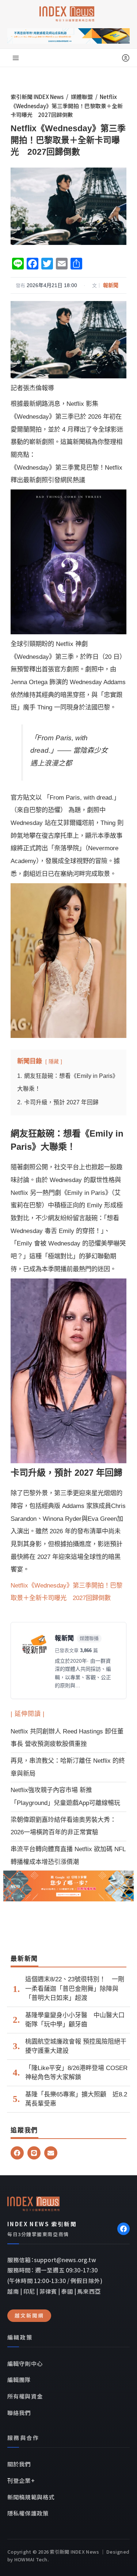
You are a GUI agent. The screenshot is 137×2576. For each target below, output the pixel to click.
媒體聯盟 (82, 97)
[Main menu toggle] (16, 58)
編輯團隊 (19, 2379)
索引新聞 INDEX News (37, 97)
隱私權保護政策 (28, 2513)
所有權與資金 (25, 2396)
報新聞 (111, 285)
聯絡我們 (19, 2412)
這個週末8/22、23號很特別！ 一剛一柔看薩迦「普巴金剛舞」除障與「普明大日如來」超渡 (75, 1989)
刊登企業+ (21, 2480)
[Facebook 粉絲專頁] (123, 2229)
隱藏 (54, 1061)
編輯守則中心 (25, 2363)
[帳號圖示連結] (126, 58)
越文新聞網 (29, 2315)
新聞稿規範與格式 (31, 2497)
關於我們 (19, 2464)
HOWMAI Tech (31, 2559)
